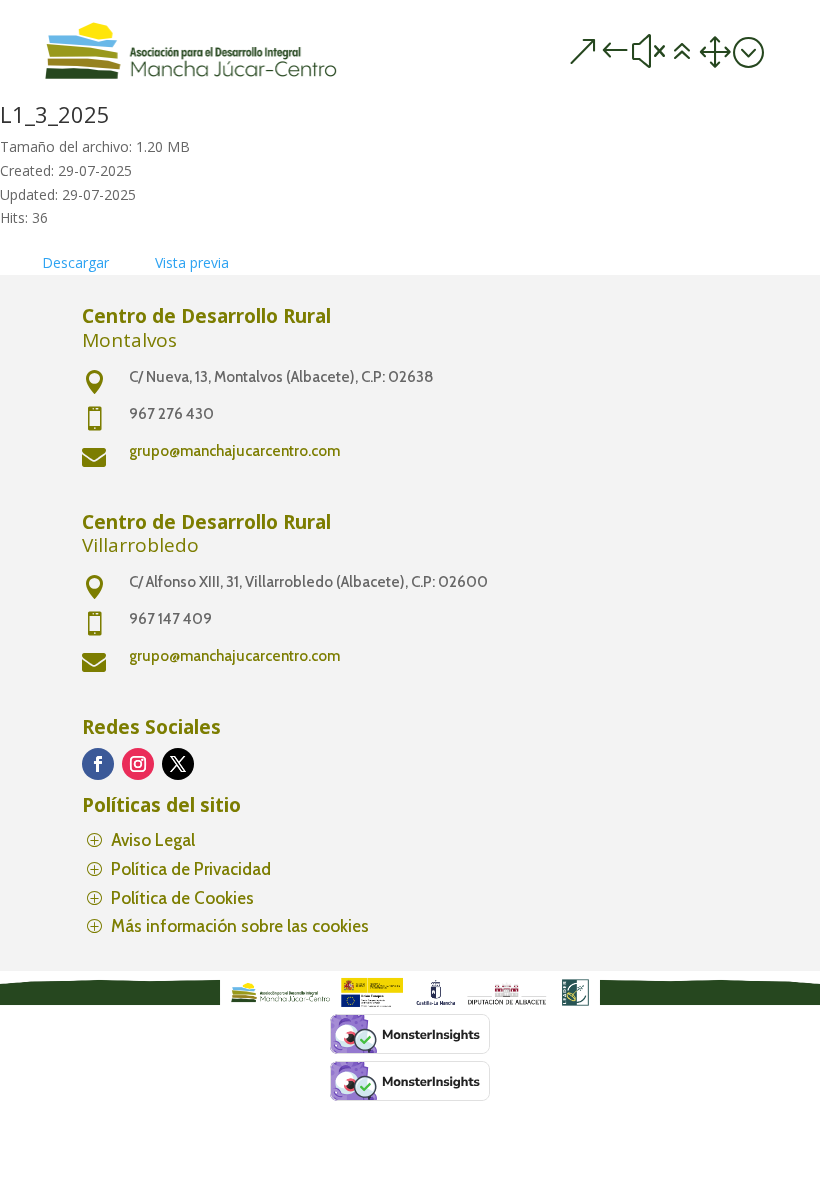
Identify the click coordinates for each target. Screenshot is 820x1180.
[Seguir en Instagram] (138, 764)
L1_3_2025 (55, 114)
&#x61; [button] (665, 51)
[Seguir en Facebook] (98, 764)
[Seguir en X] (178, 764)
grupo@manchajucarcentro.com (234, 451)
